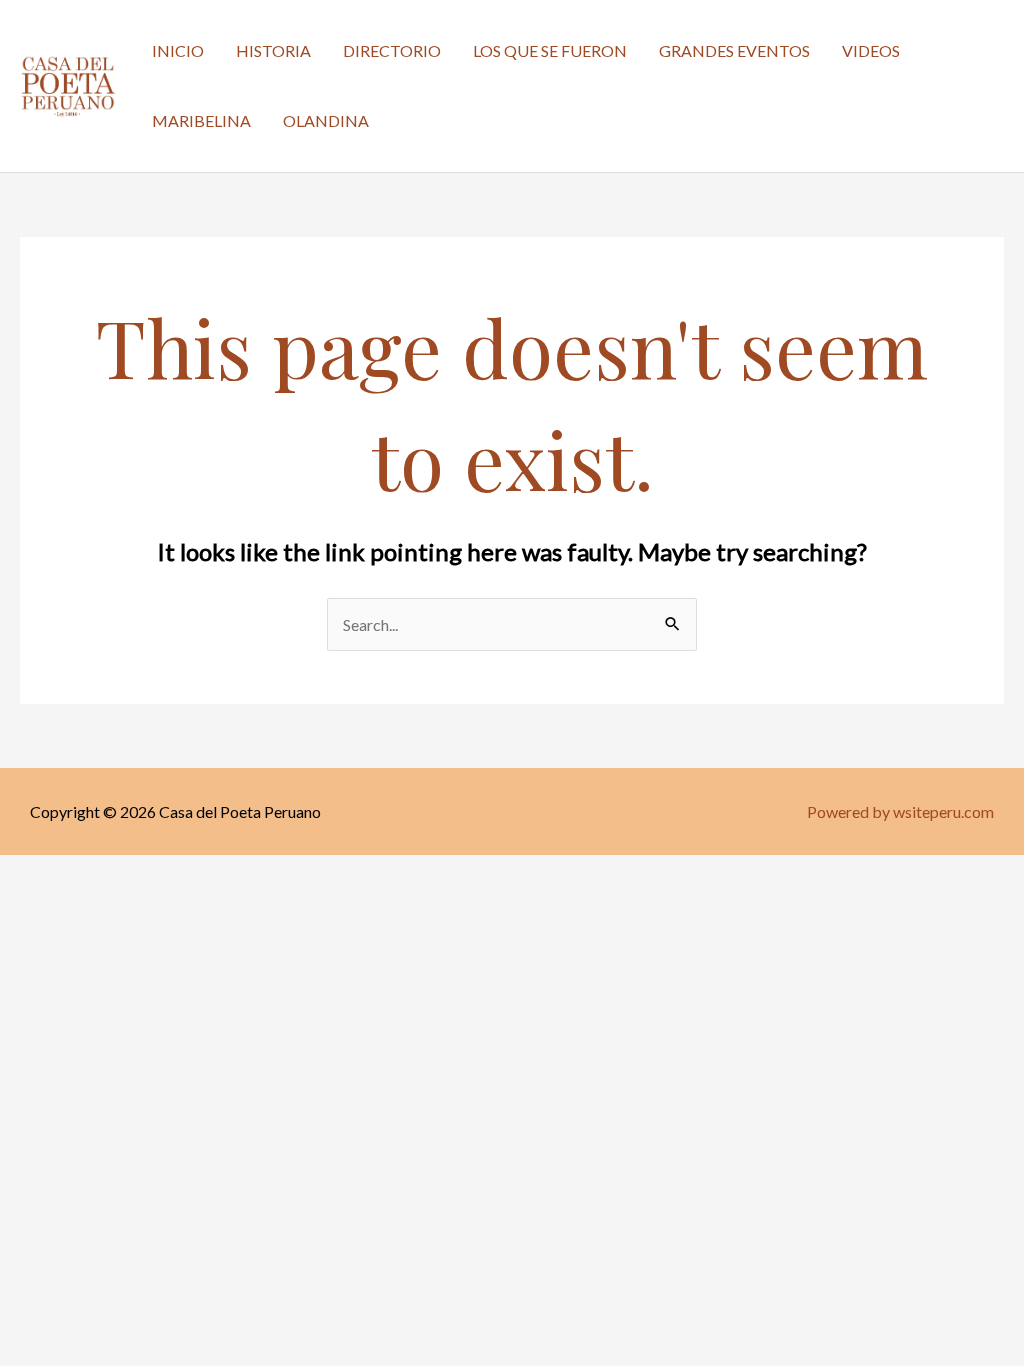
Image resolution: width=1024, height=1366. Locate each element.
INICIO (178, 50)
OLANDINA (326, 120)
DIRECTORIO (392, 50)
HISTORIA (273, 50)
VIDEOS (871, 50)
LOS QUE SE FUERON (550, 50)
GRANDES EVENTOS (734, 50)
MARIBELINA (201, 120)
